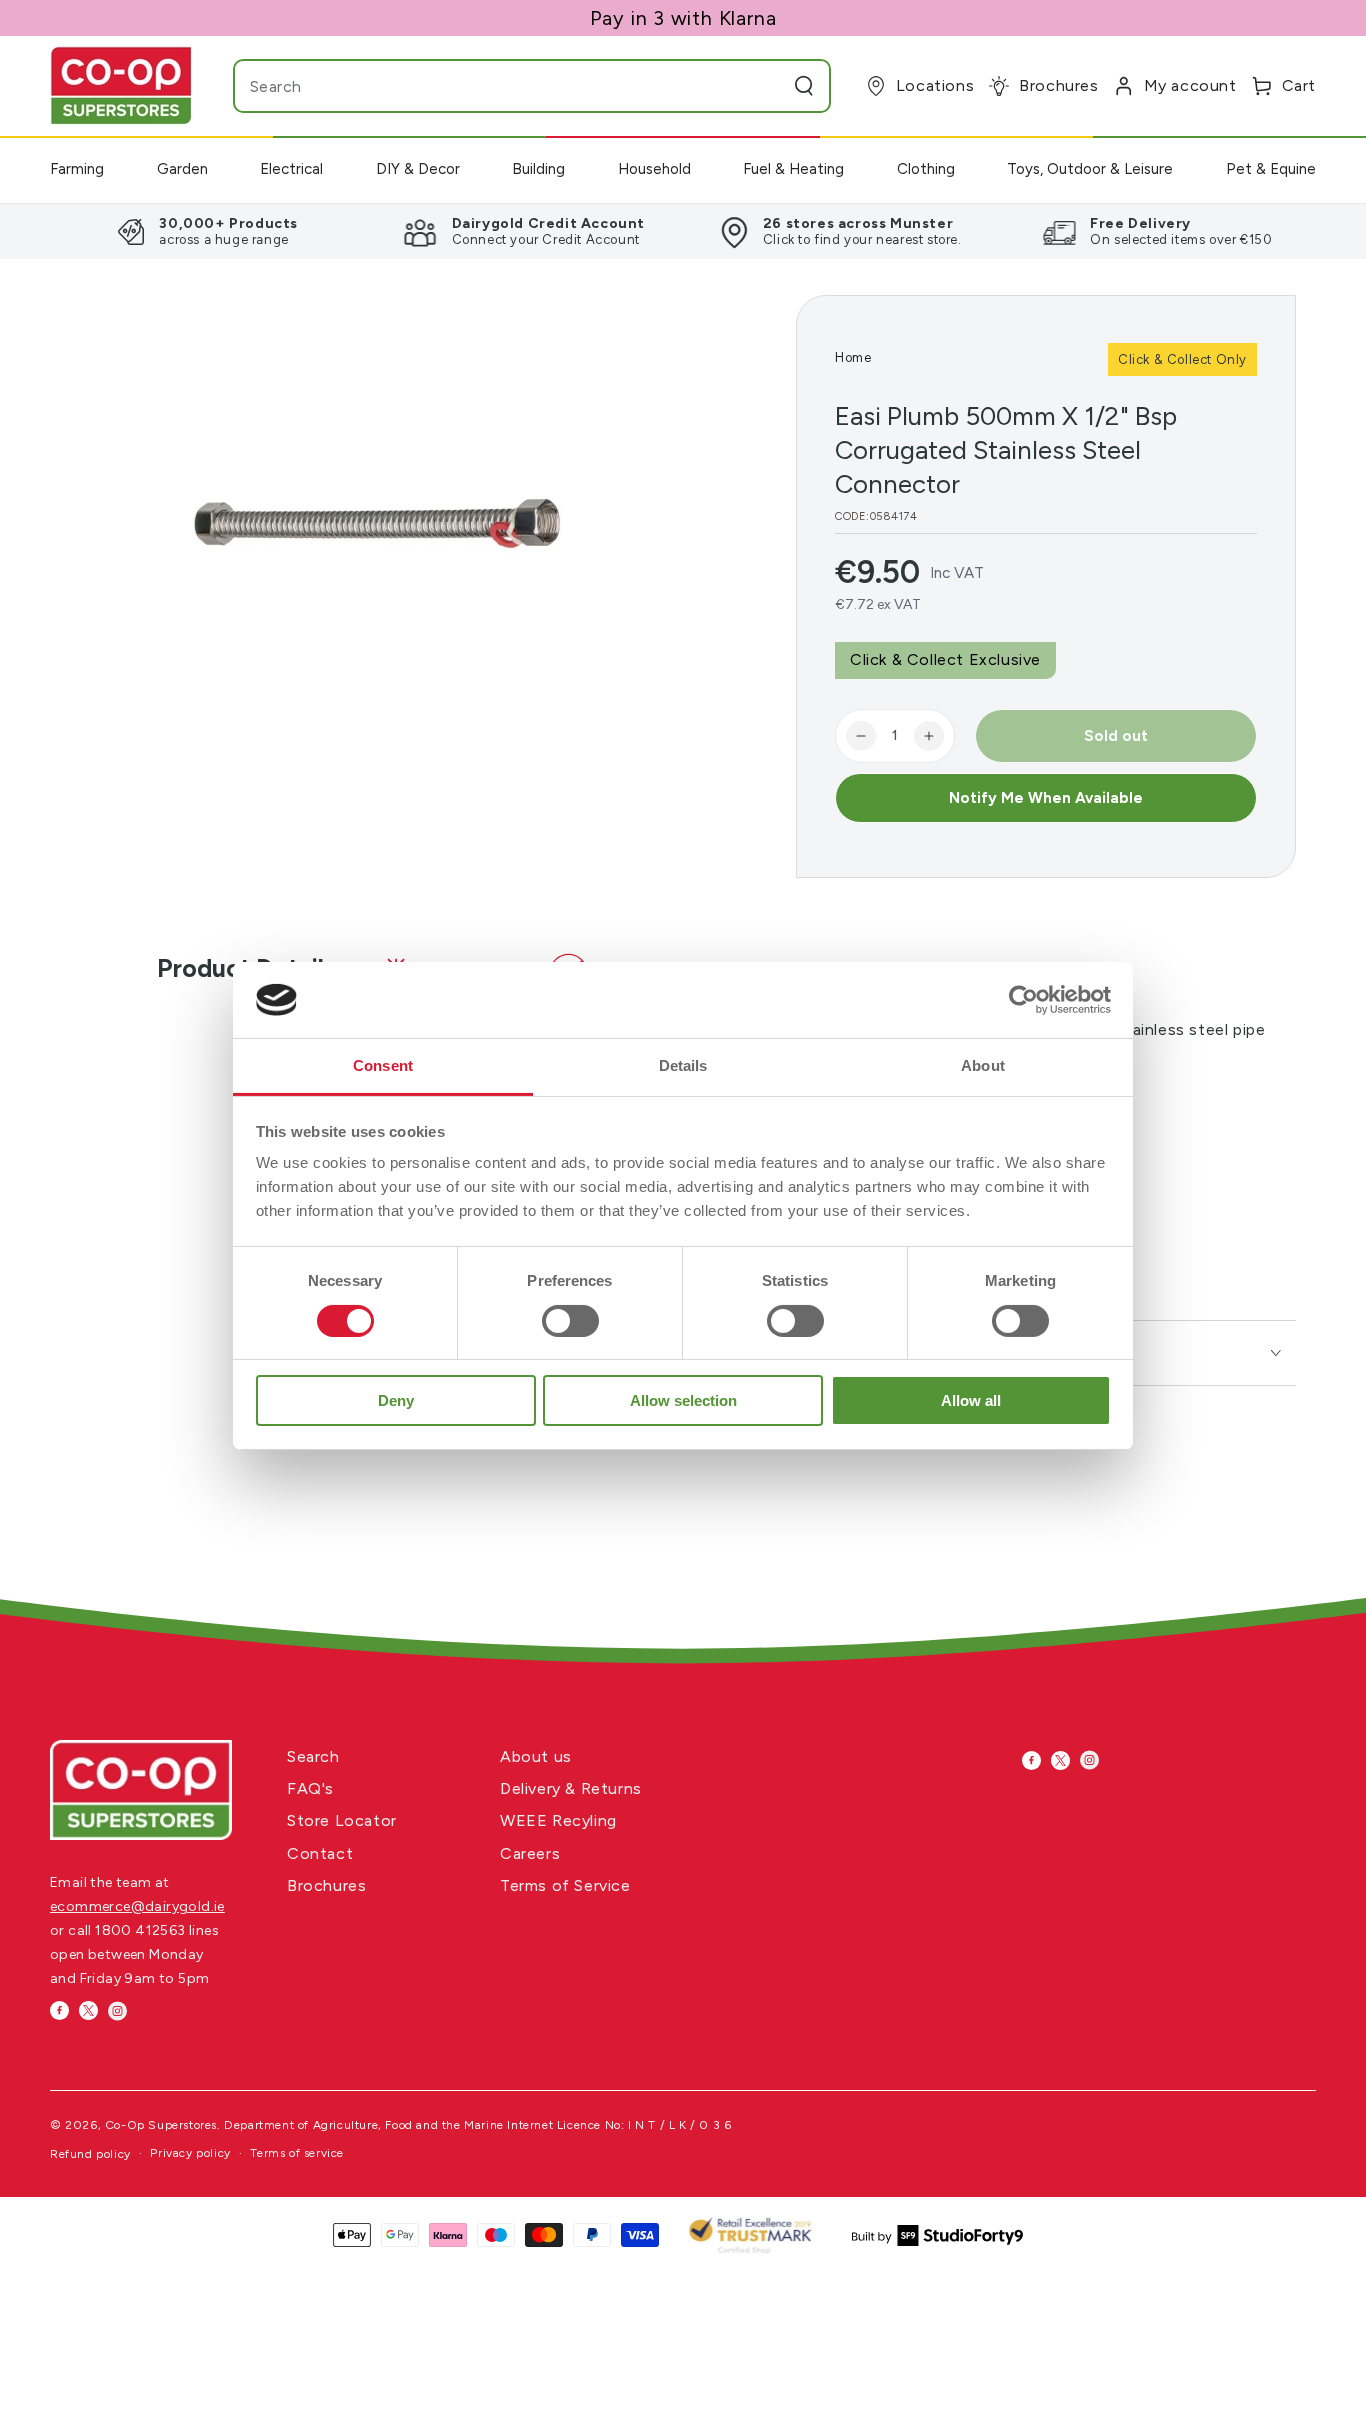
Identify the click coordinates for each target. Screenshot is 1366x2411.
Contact (320, 1853)
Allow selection (683, 1400)
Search (313, 1756)
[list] (683, 231)
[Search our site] (804, 86)
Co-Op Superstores (161, 2125)
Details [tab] (683, 1065)
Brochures (326, 1885)
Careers (530, 1853)
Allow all (971, 1400)
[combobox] (492, 86)
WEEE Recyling (558, 1820)
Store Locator (342, 1820)
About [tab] (983, 1065)
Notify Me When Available (1046, 798)
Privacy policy (190, 2153)
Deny (396, 1400)
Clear (764, 86)
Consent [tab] (383, 1065)
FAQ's (310, 1788)
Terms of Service (565, 1885)
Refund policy (90, 2154)
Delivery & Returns (571, 1788)
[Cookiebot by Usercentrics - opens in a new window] (1023, 1000)
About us (536, 1756)
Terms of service (297, 2153)
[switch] (570, 1321)
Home (853, 357)
